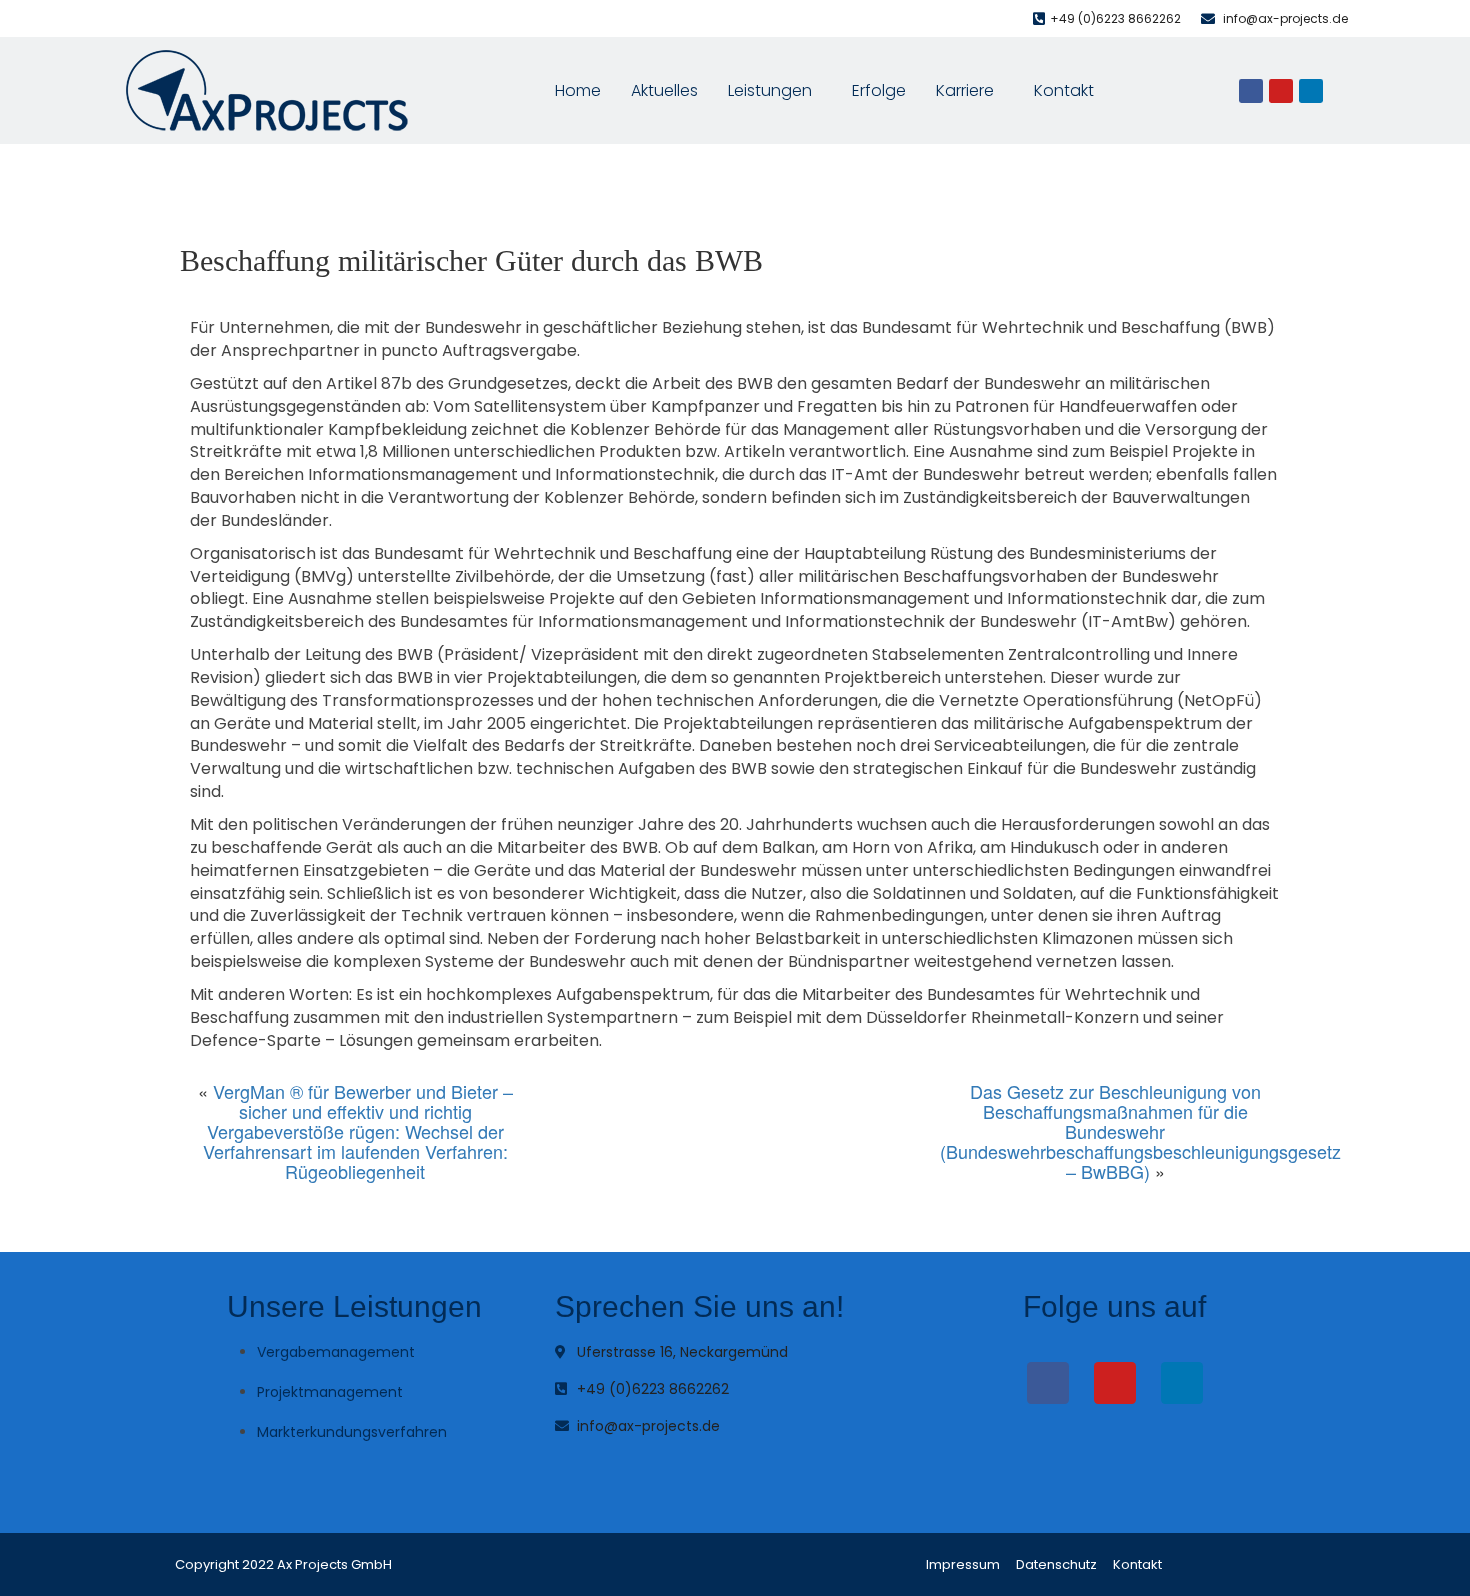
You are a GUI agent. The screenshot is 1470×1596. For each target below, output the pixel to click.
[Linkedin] (1311, 91)
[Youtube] (1281, 91)
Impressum (963, 1564)
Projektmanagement (330, 1392)
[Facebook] (1251, 91)
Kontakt (1064, 90)
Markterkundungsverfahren (352, 1432)
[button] (775, 91)
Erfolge (879, 90)
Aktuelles (664, 90)
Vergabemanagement (336, 1352)
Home (578, 90)
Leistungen (770, 90)
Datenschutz (1056, 1564)
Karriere (965, 90)
